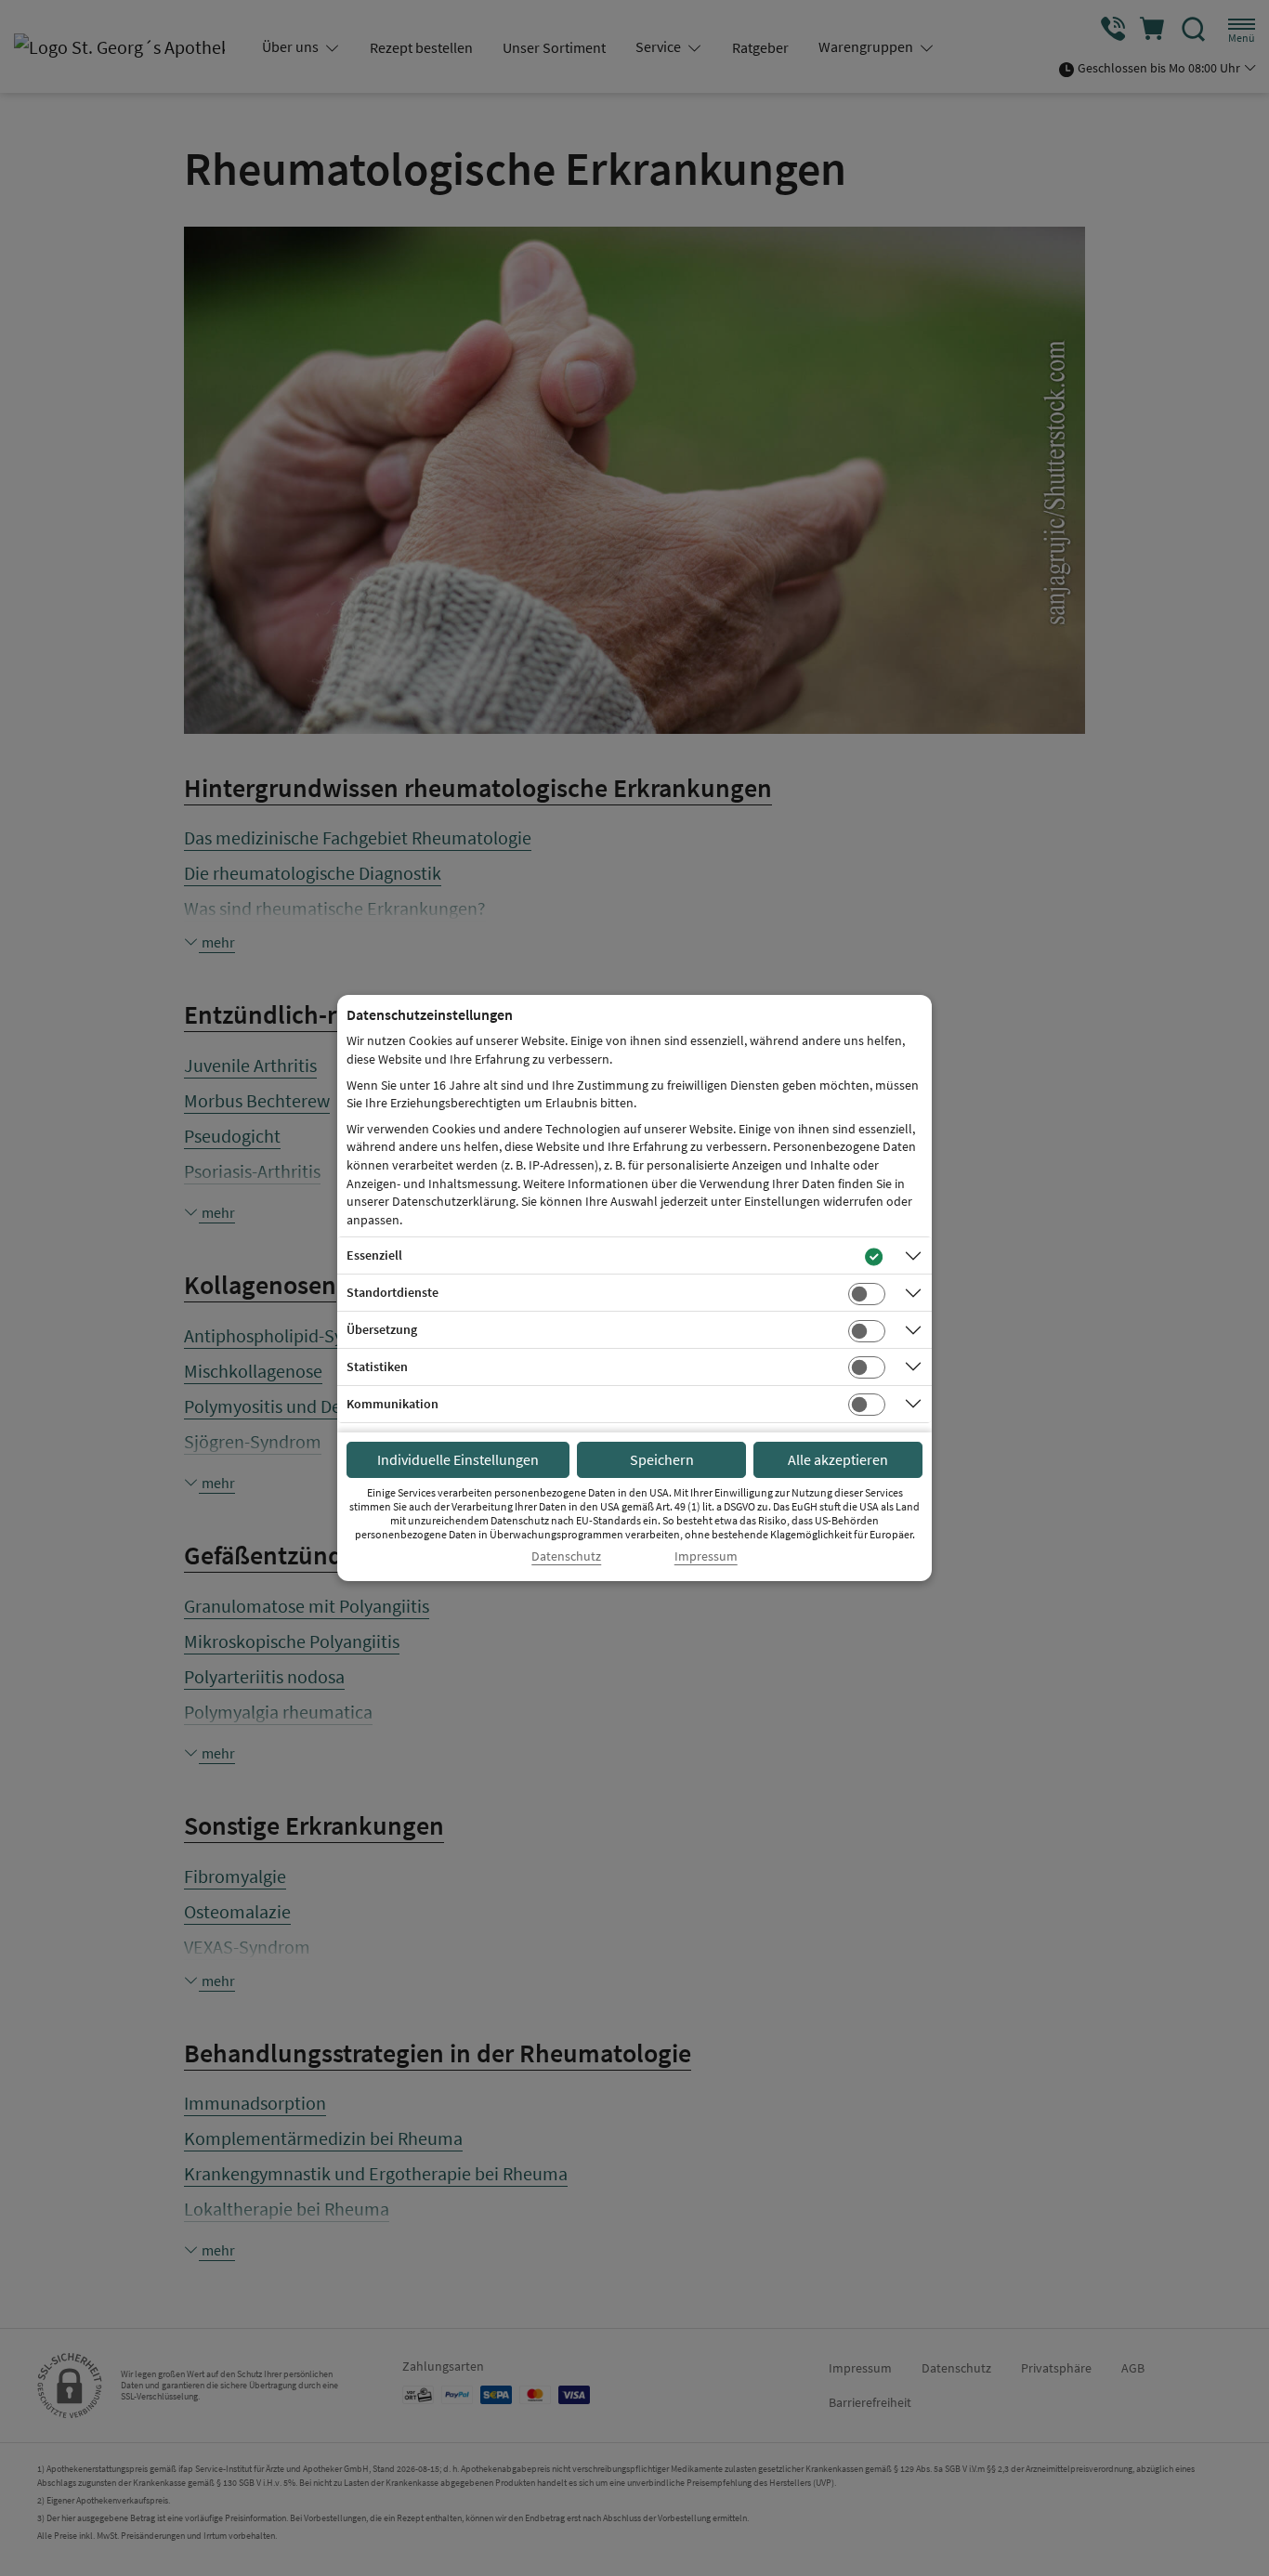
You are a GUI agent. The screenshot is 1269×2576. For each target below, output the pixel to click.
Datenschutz (566, 1556)
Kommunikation (392, 1404)
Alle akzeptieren (838, 1459)
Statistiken (377, 1366)
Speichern (662, 1459)
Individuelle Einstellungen (458, 1459)
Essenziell (374, 1255)
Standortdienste (392, 1292)
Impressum (706, 1556)
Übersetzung (382, 1329)
